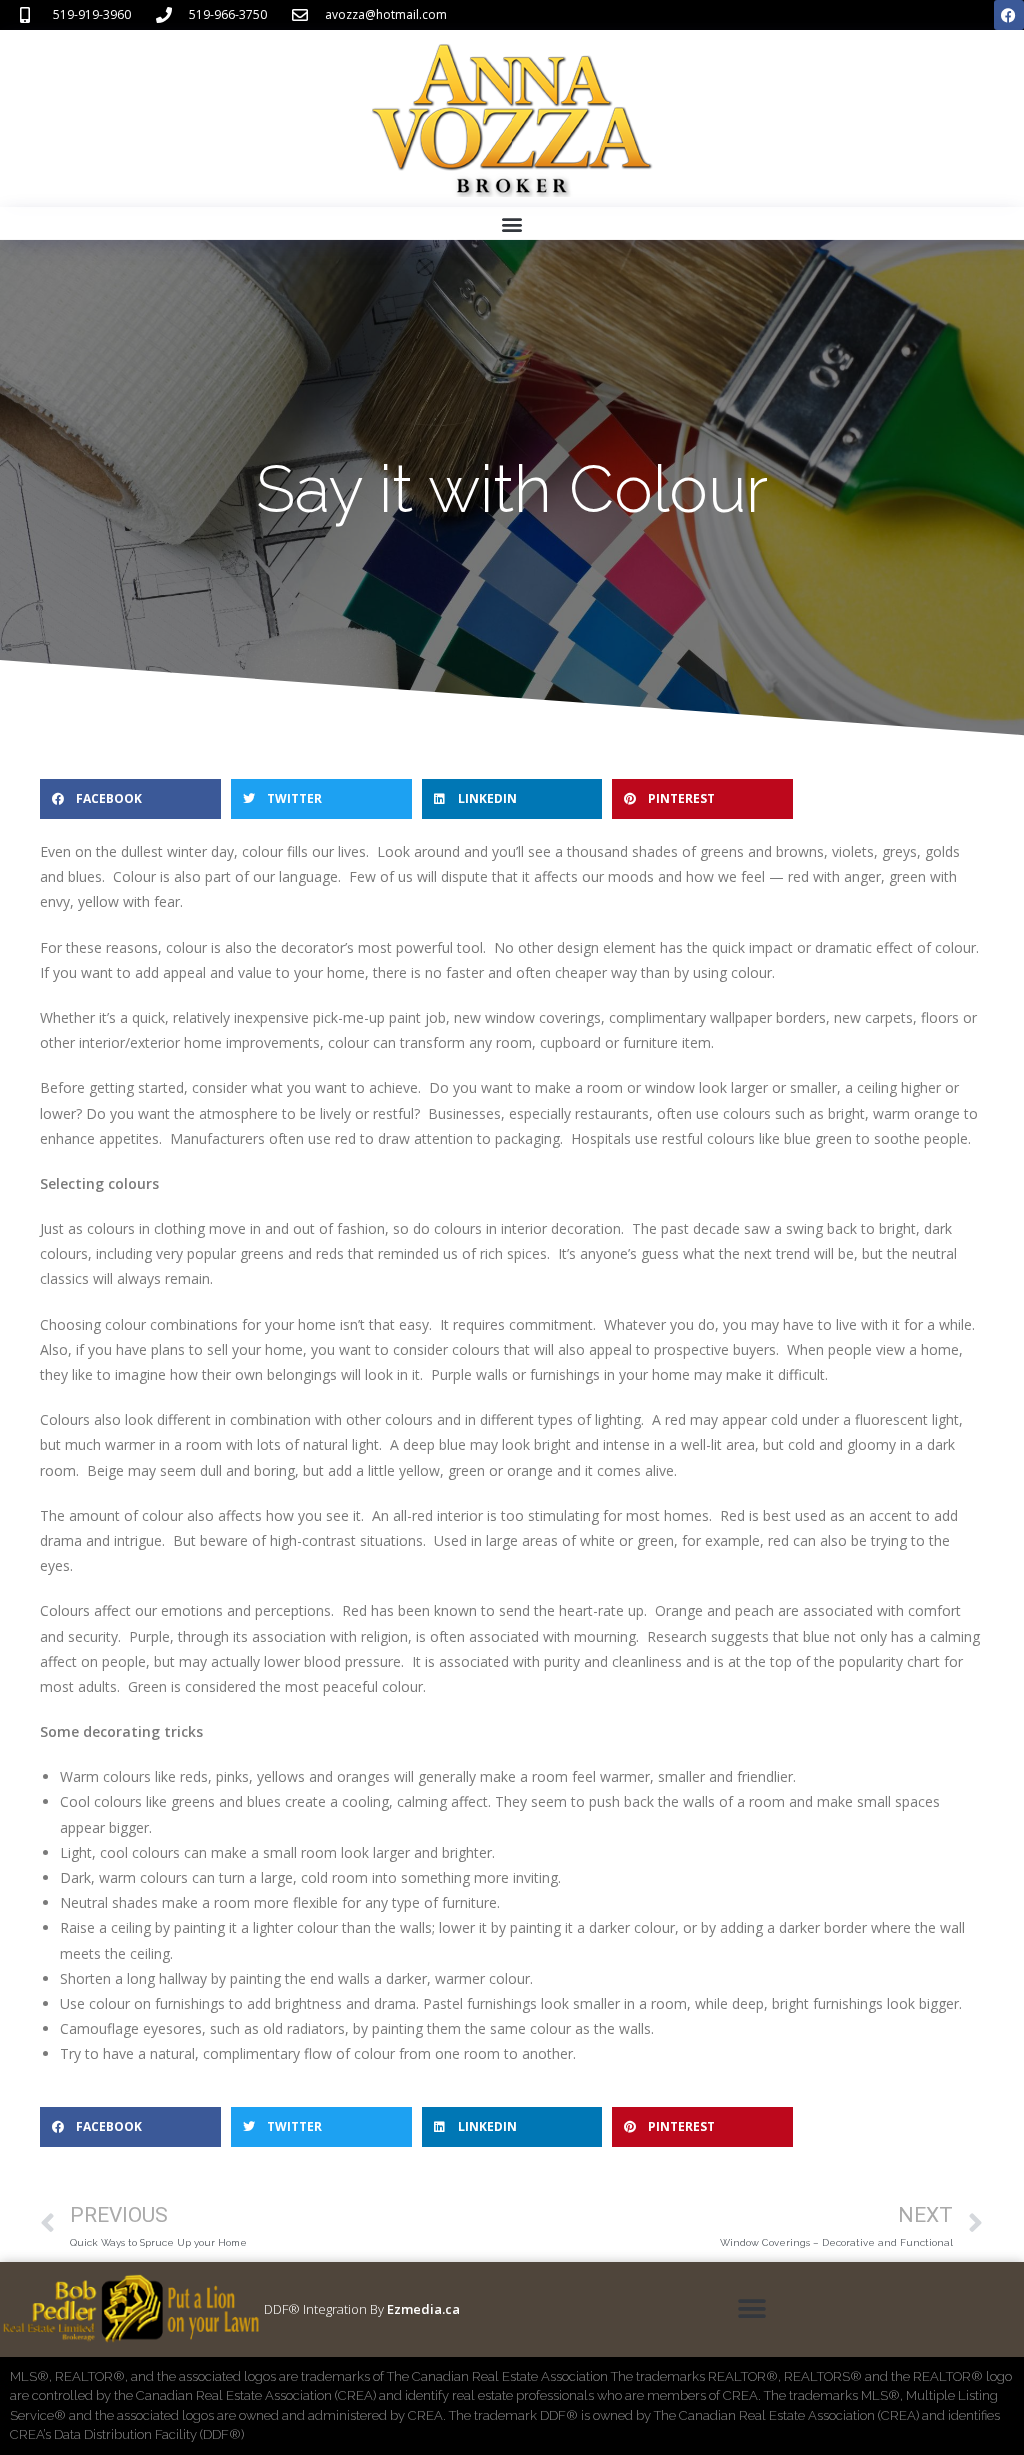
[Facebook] (1009, 15)
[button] (512, 223)
